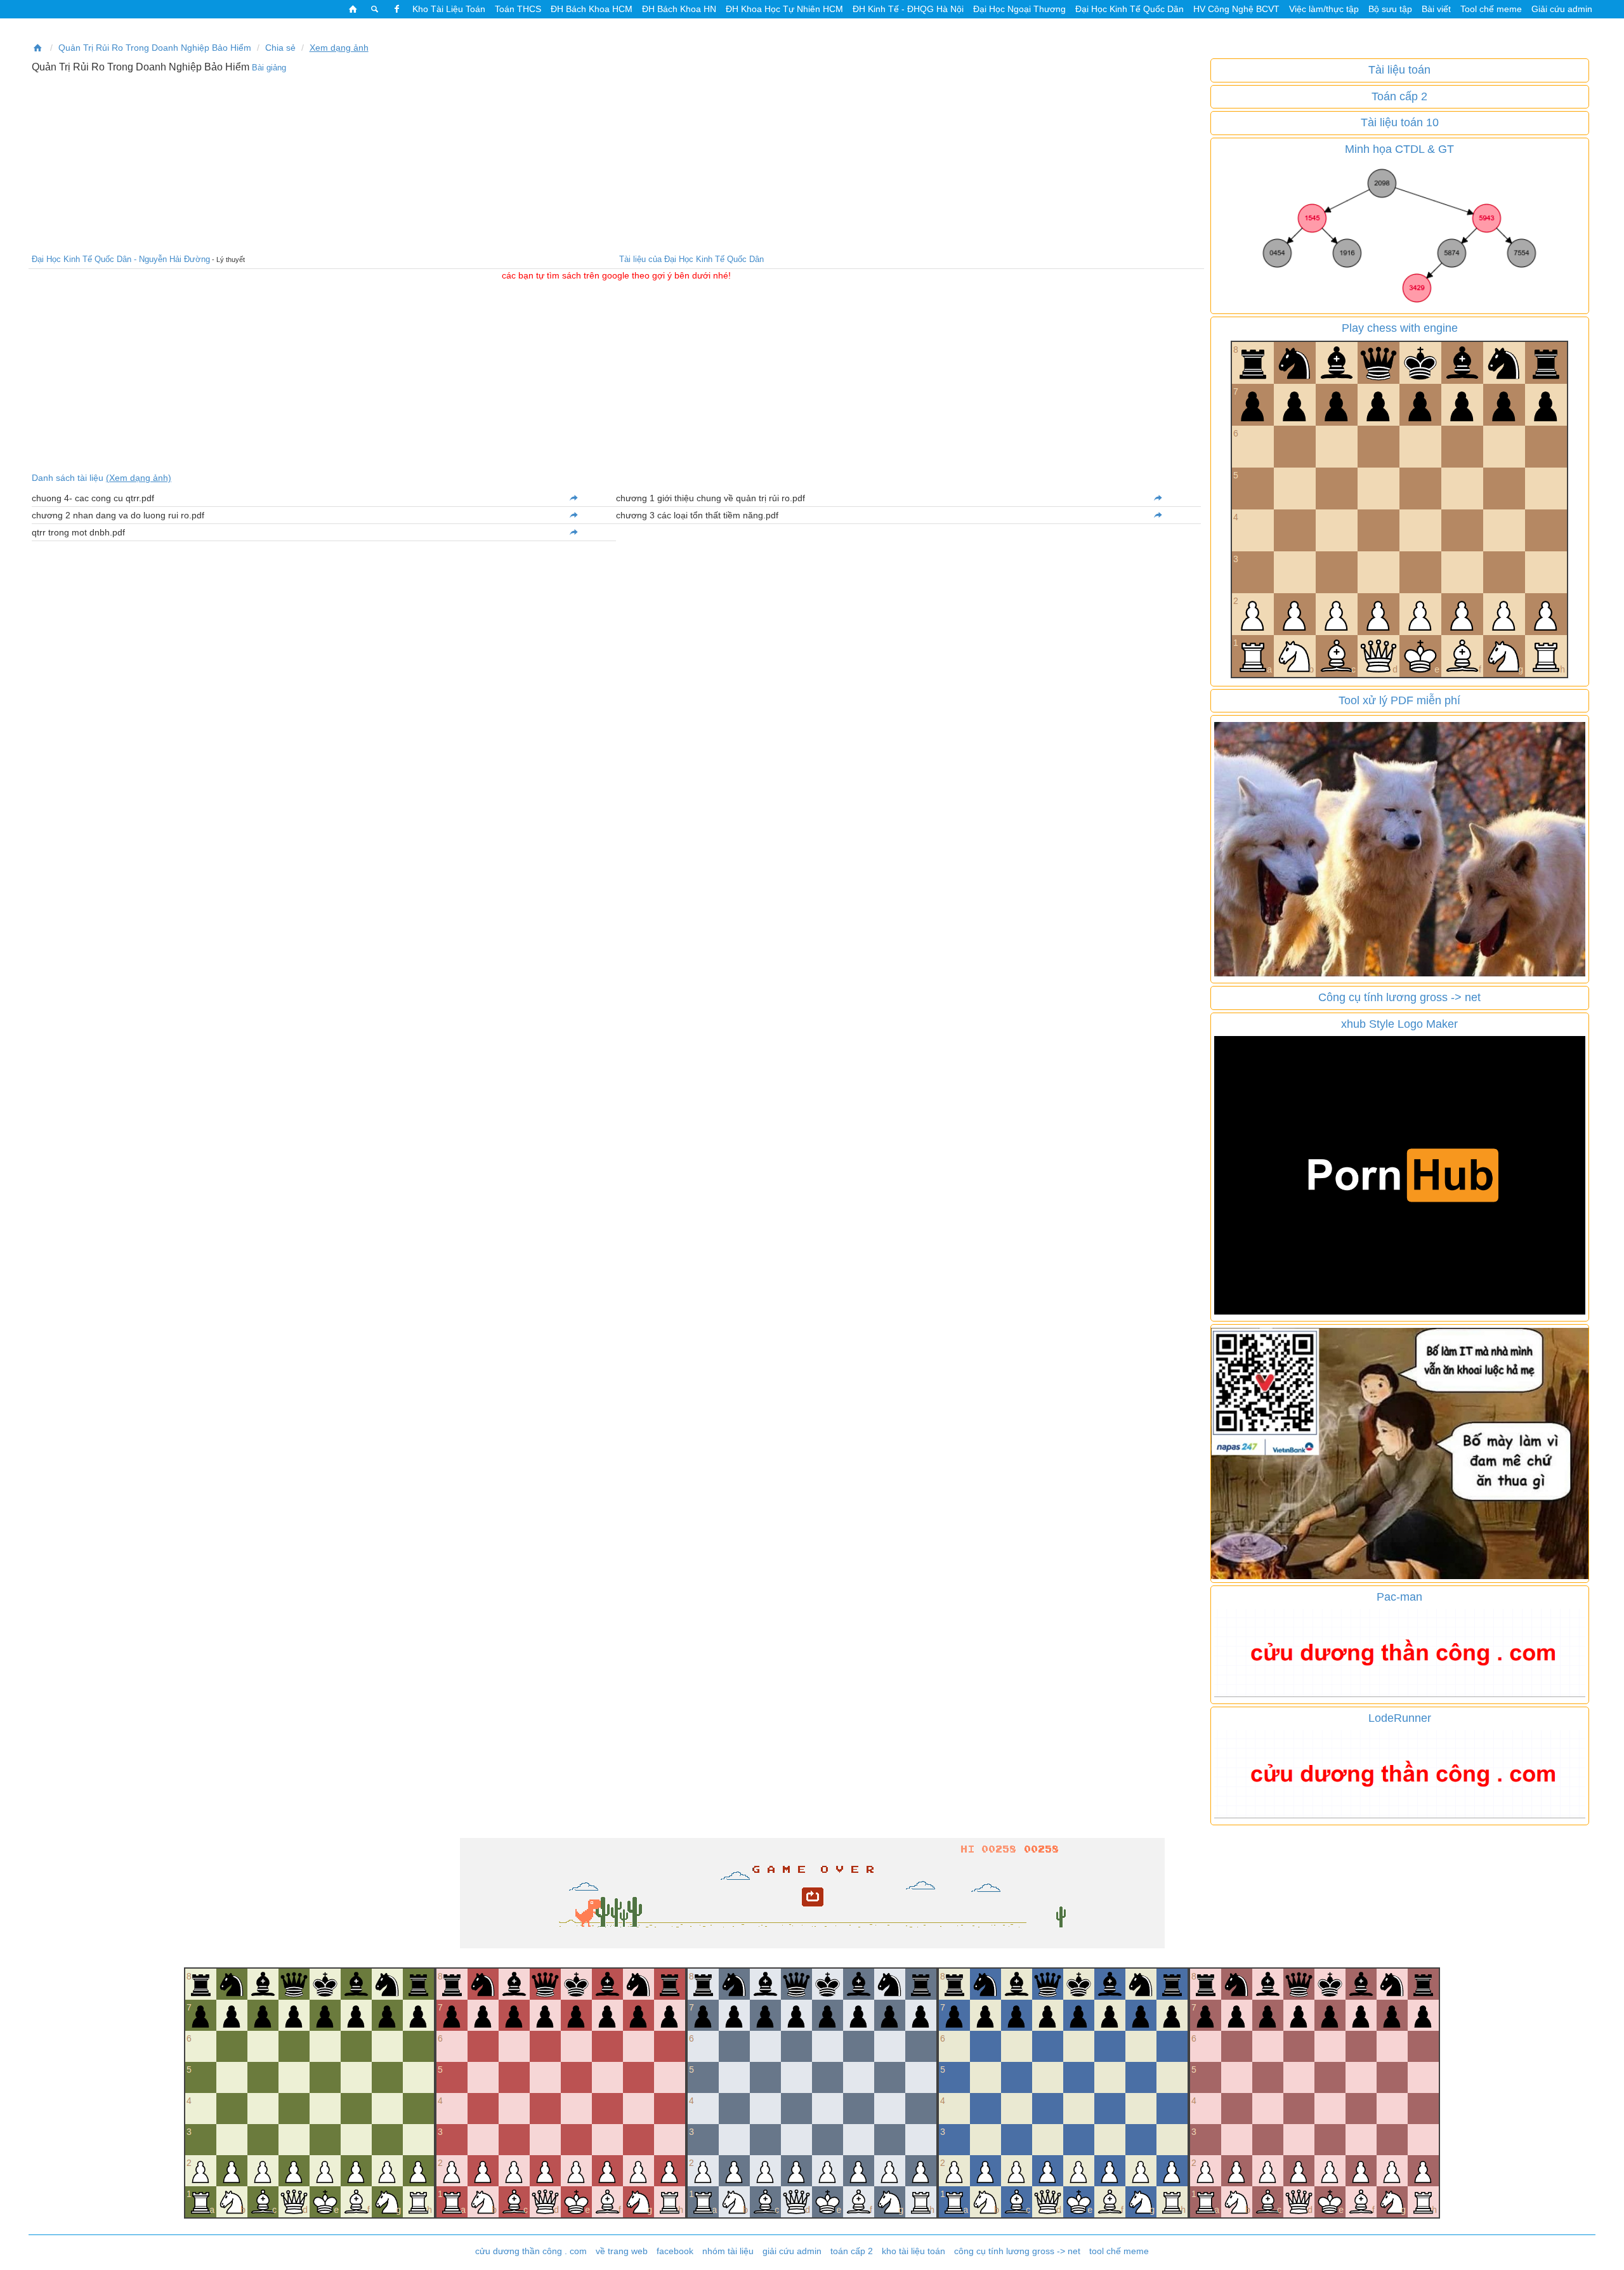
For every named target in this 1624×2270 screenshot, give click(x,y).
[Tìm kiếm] (375, 9)
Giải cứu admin (1562, 9)
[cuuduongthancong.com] (353, 9)
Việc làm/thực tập (1324, 9)
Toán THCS (518, 9)
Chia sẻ (280, 48)
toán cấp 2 (852, 2251)
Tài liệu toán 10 (1400, 122)
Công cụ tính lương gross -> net (1399, 997)
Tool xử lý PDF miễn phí (1399, 700)
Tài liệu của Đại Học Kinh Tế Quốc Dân (691, 259)
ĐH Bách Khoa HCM (592, 9)
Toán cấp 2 (1399, 96)
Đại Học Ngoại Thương (1019, 9)
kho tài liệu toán (913, 2251)
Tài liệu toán (1399, 70)
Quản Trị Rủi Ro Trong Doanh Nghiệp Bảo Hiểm (155, 48)
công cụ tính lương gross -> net (1017, 2251)
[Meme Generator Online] (1400, 848)
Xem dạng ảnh (339, 48)
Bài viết (1436, 9)
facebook (675, 2251)
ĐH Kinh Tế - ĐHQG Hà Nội (908, 9)
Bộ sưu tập (1390, 9)
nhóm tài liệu (728, 2251)
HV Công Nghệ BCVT (1236, 9)
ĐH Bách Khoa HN (679, 9)
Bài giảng (269, 68)
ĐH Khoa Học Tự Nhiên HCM (784, 9)
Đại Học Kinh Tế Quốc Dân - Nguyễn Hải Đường (121, 259)
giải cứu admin (792, 2251)
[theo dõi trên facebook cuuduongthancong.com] (396, 9)
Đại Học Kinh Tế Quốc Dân (1130, 9)
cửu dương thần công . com (531, 2251)
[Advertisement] (616, 162)
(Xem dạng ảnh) (139, 478)
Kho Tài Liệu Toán (449, 9)
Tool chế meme (1491, 9)
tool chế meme (1119, 2251)
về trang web (622, 2251)
